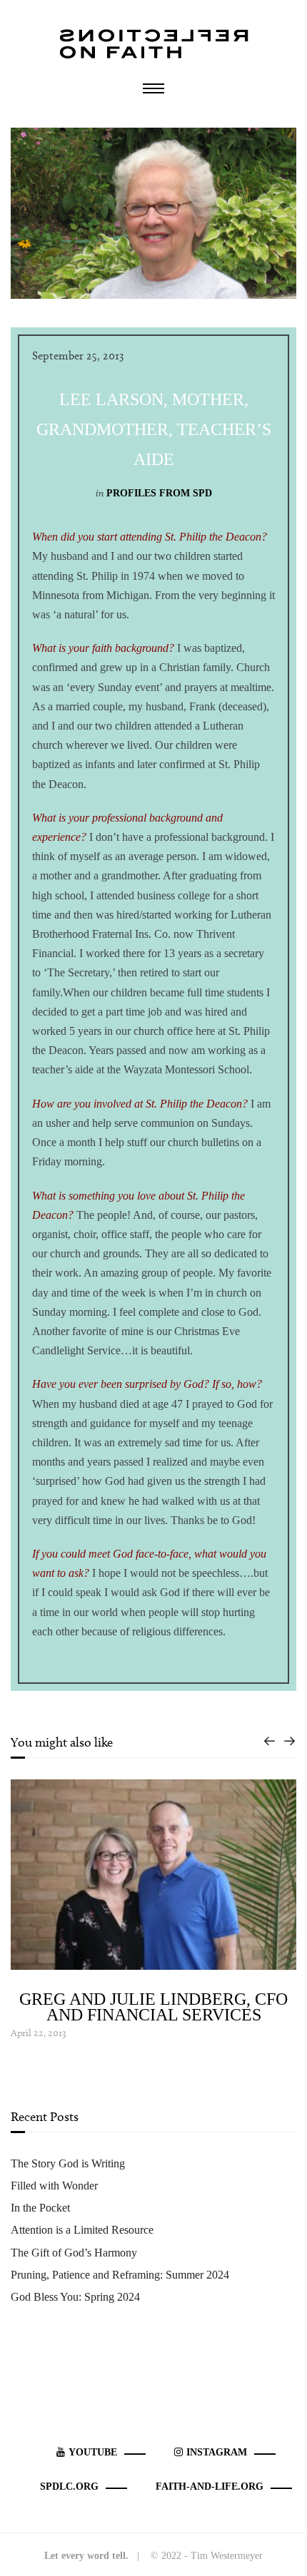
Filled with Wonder (54, 2186)
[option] (153, 1911)
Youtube (93, 2452)
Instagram (217, 2452)
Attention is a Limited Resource (82, 2230)
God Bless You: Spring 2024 (75, 2297)
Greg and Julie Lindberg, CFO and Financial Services (153, 2007)
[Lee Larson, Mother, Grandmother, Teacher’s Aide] (153, 212)
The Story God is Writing (68, 2163)
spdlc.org (69, 2486)
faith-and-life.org (210, 2486)
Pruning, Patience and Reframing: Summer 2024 (120, 2275)
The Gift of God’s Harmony (74, 2253)
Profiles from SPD (159, 493)
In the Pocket (40, 2208)
